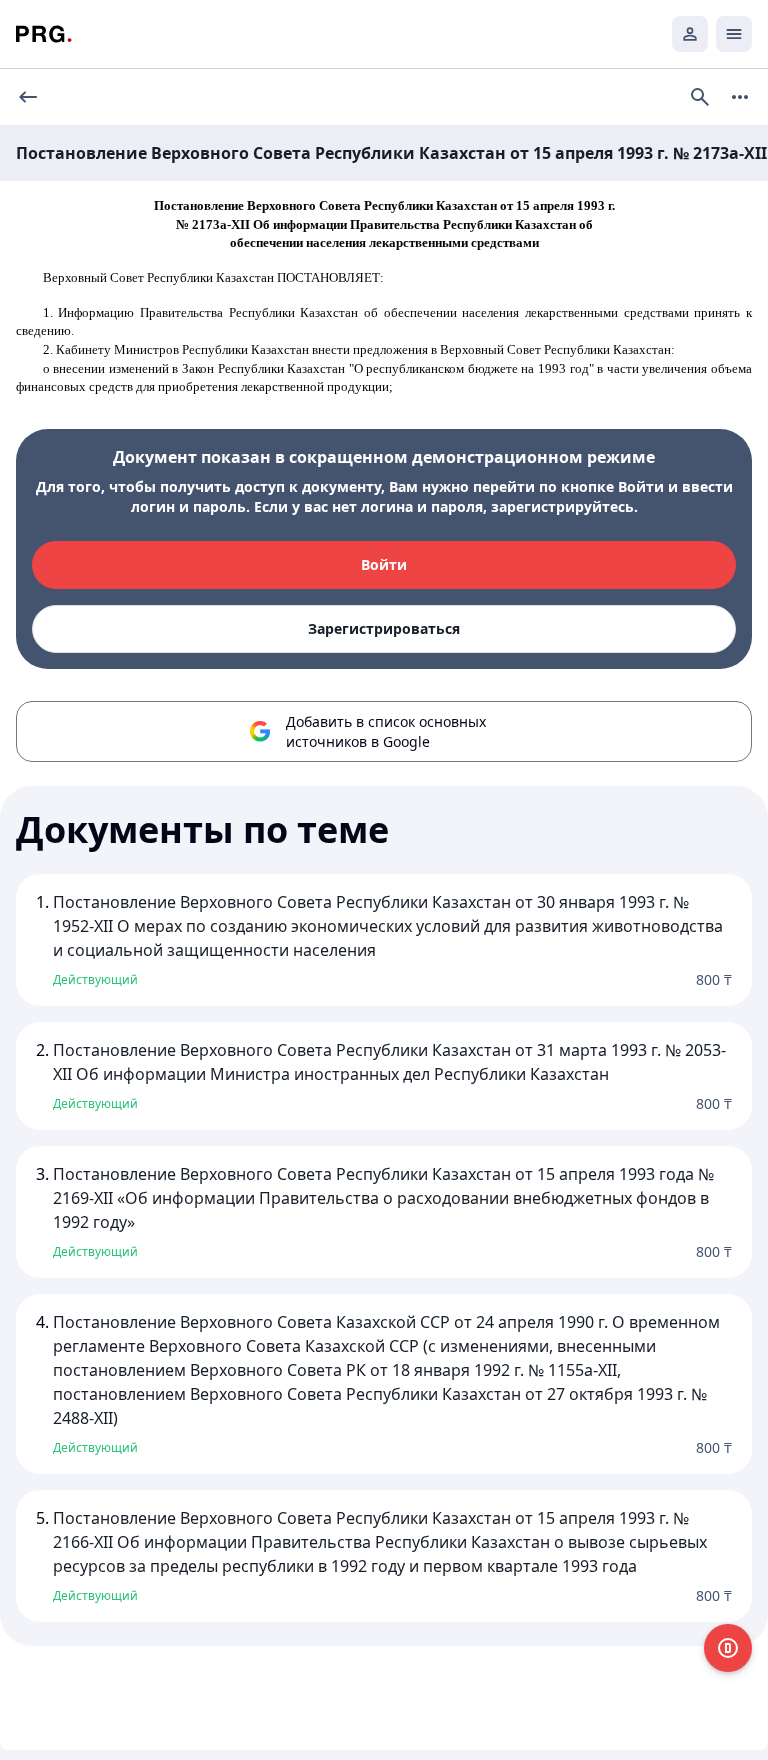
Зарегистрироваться (384, 628)
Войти (384, 564)
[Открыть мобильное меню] (734, 34)
